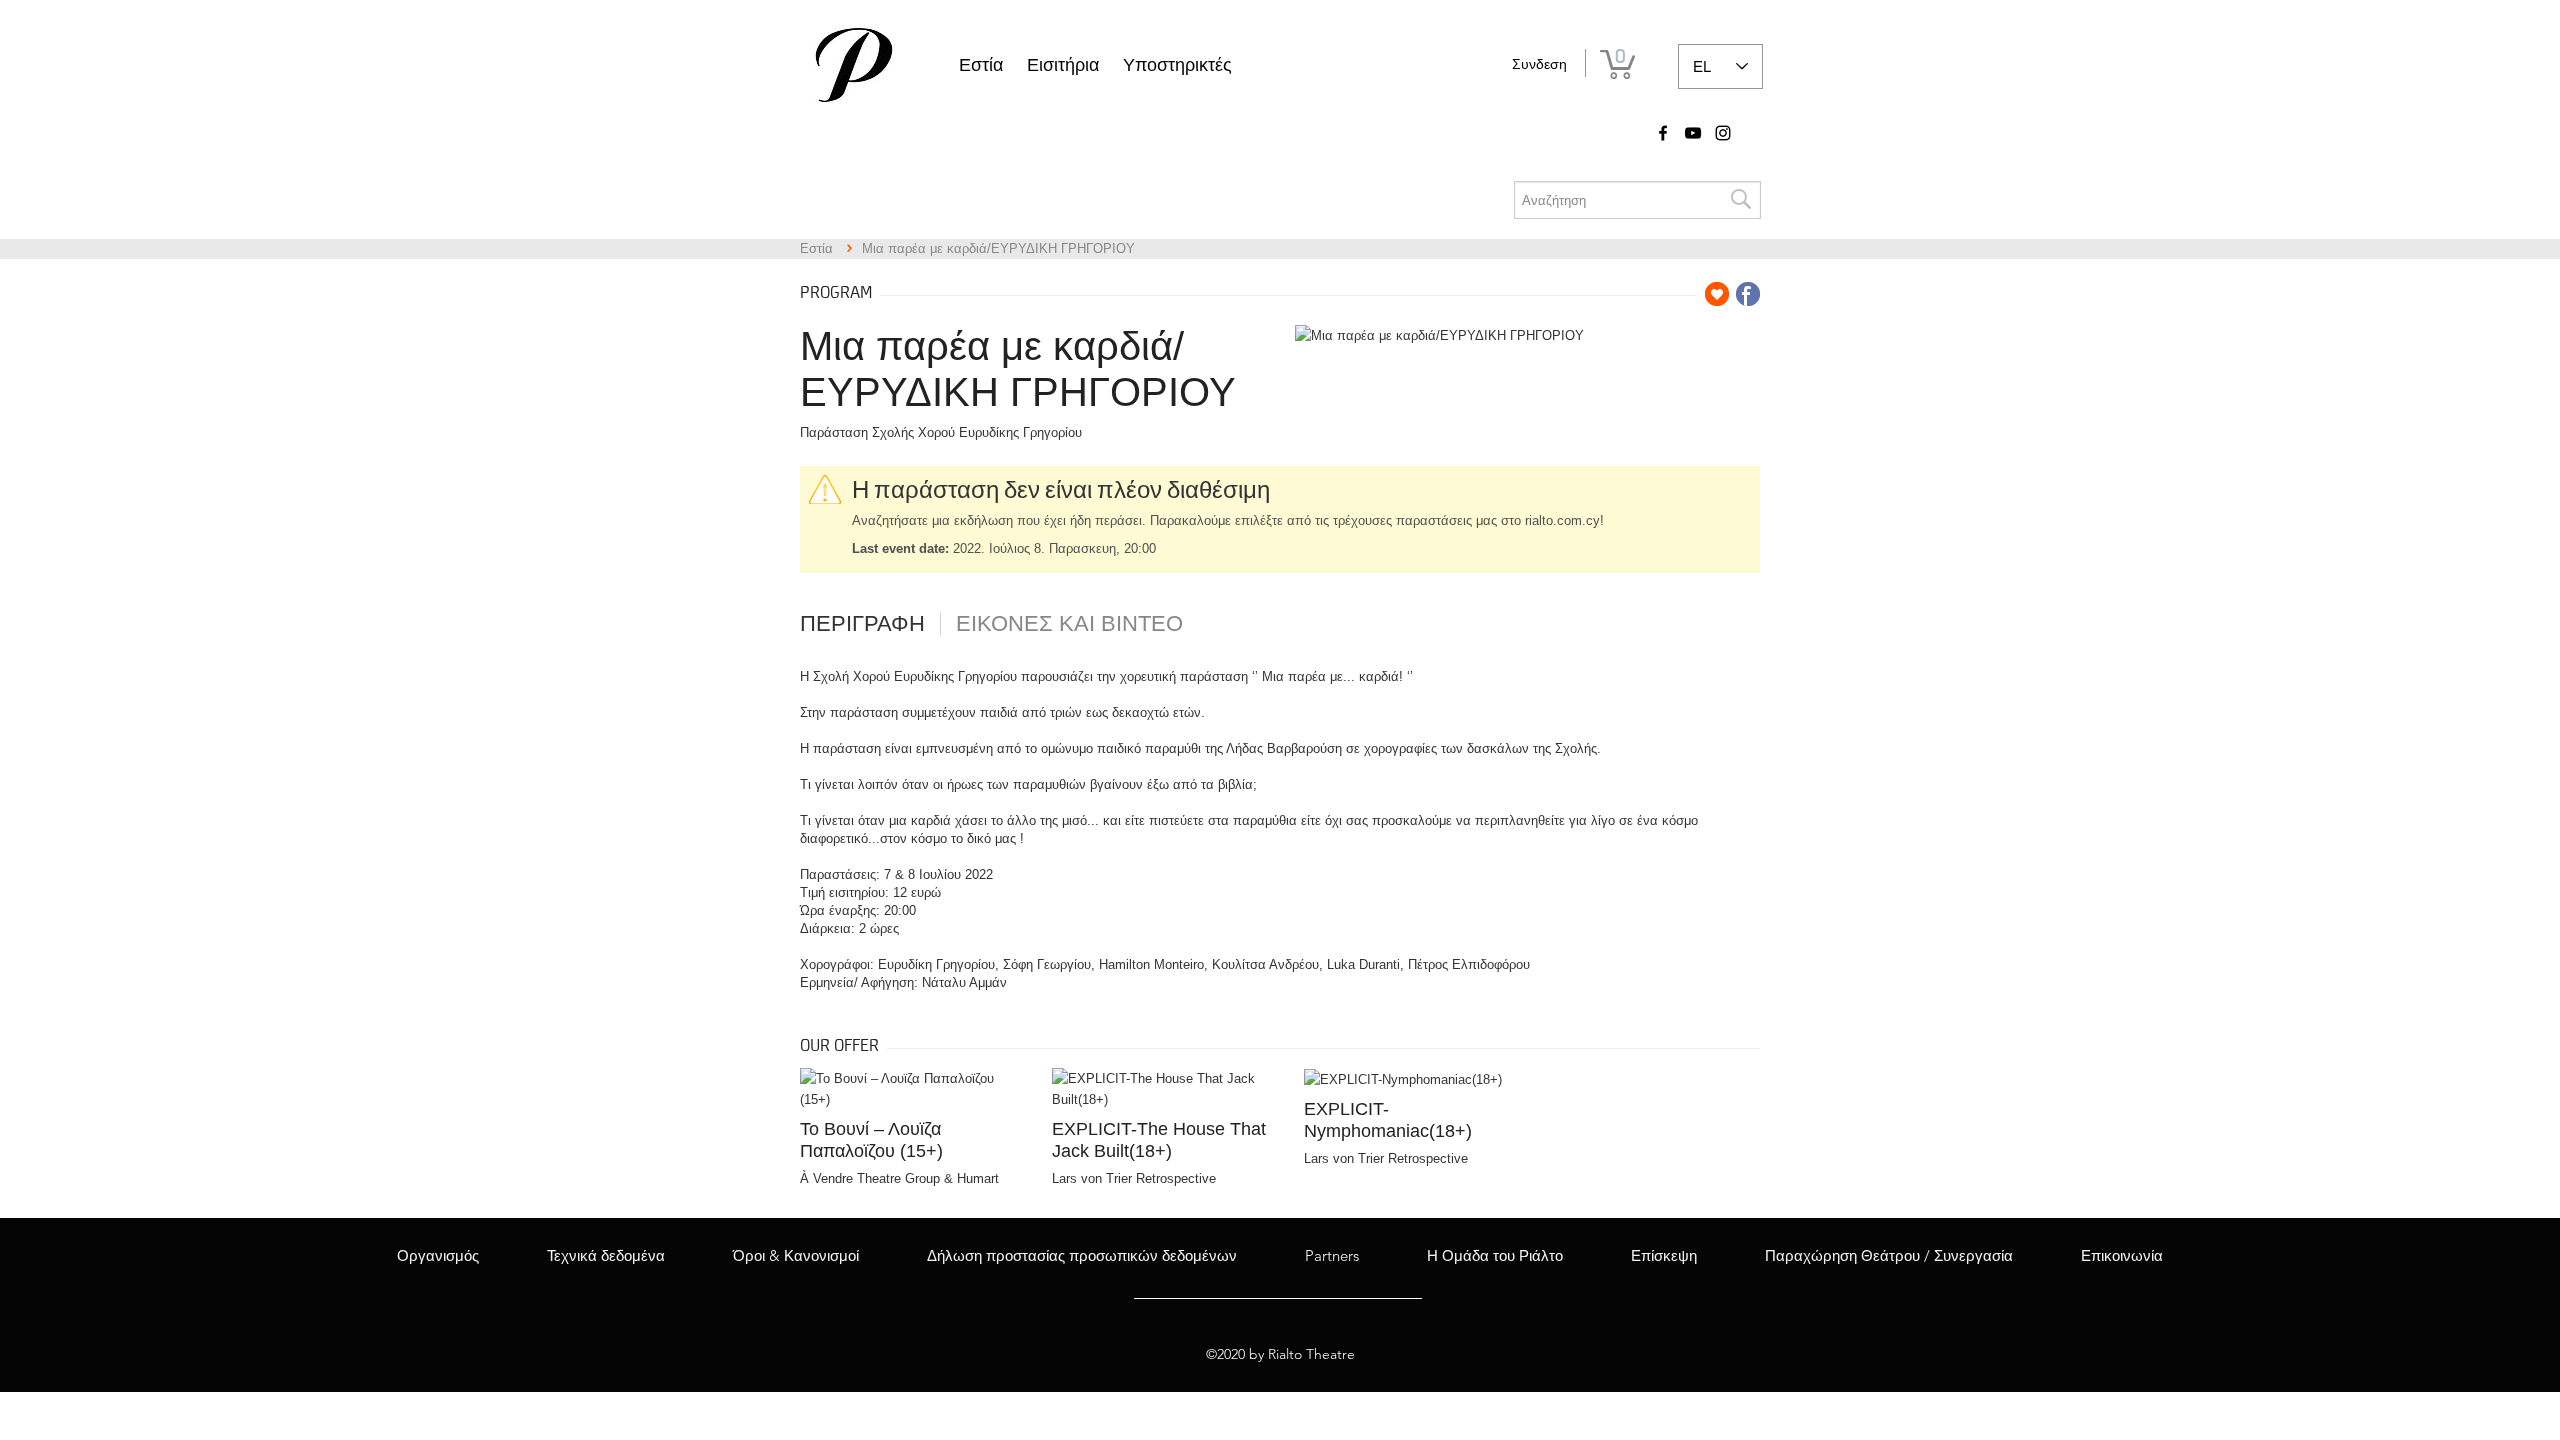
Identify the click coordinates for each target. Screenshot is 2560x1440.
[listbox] (1720, 66)
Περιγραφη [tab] (862, 624)
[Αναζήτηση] (1740, 200)
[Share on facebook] (1748, 294)
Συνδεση (1539, 64)
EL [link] (1702, 66)
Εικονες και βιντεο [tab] (1069, 624)
